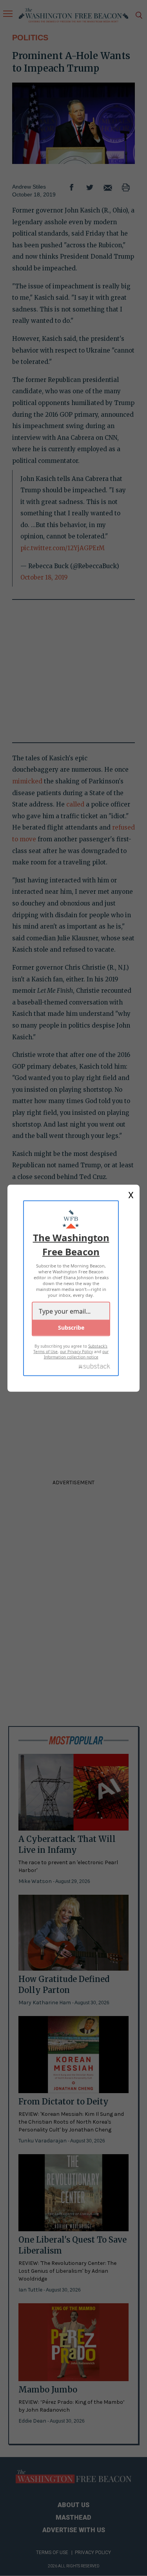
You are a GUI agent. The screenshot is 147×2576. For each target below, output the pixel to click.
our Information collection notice (76, 1354)
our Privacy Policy (76, 1351)
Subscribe (71, 1327)
